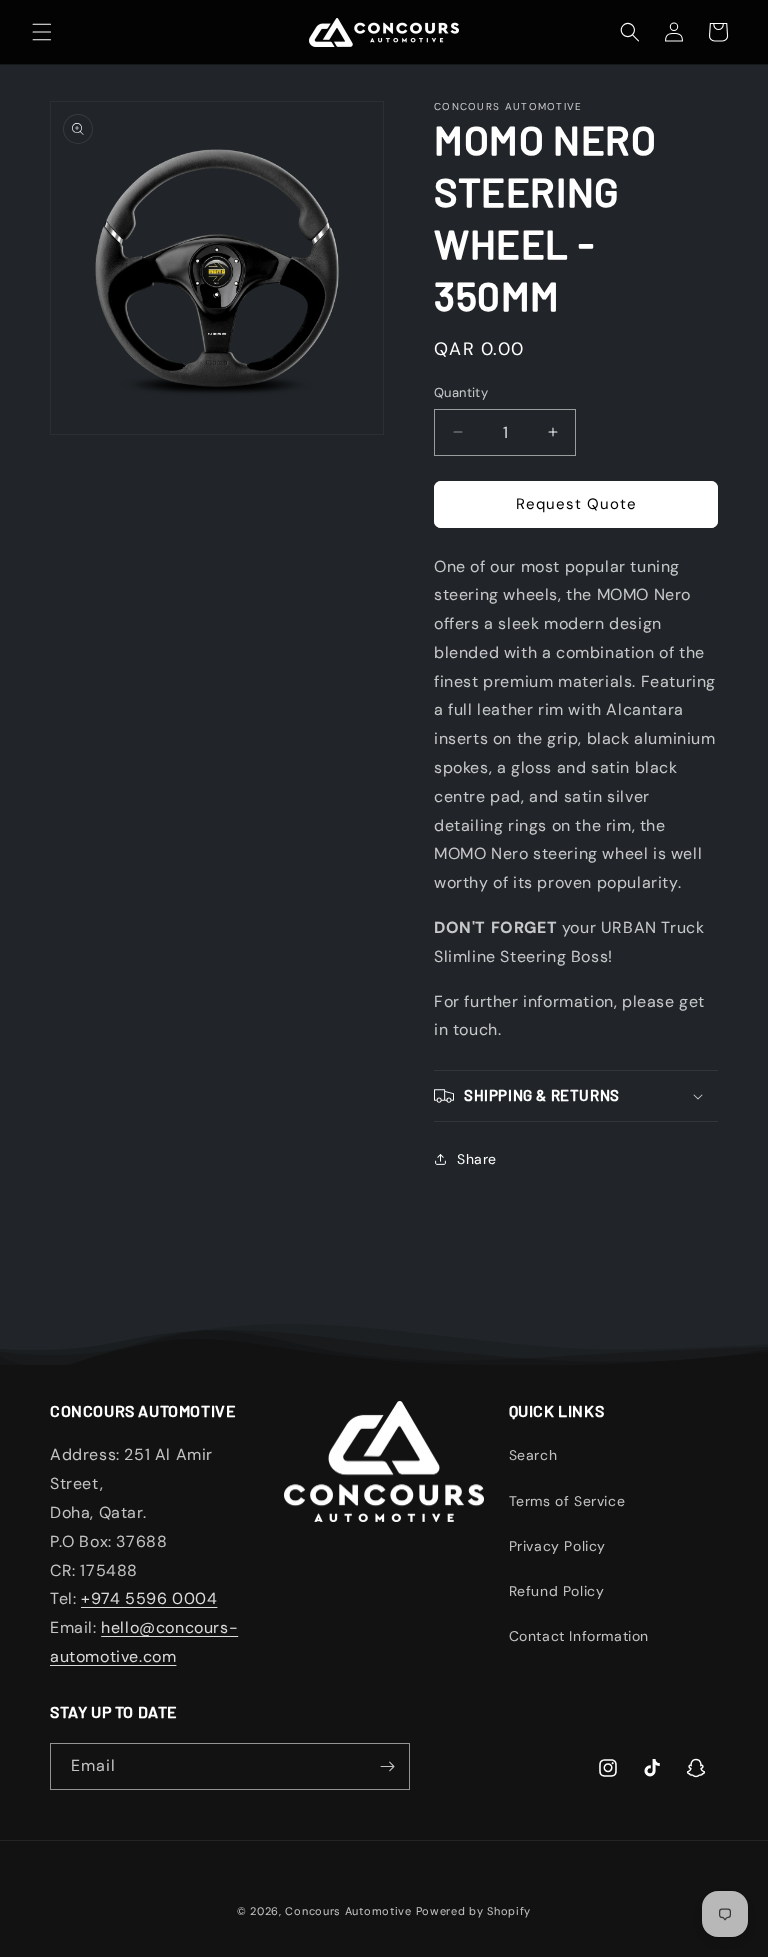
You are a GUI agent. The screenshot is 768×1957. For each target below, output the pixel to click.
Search (533, 1455)
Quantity (461, 392)
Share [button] (477, 1159)
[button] (42, 32)
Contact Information (579, 1636)
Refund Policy (557, 1591)
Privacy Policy (557, 1546)
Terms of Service (567, 1501)
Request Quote (576, 504)
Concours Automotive (348, 1911)
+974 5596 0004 (149, 1598)
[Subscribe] (387, 1766)
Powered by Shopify (474, 1911)
